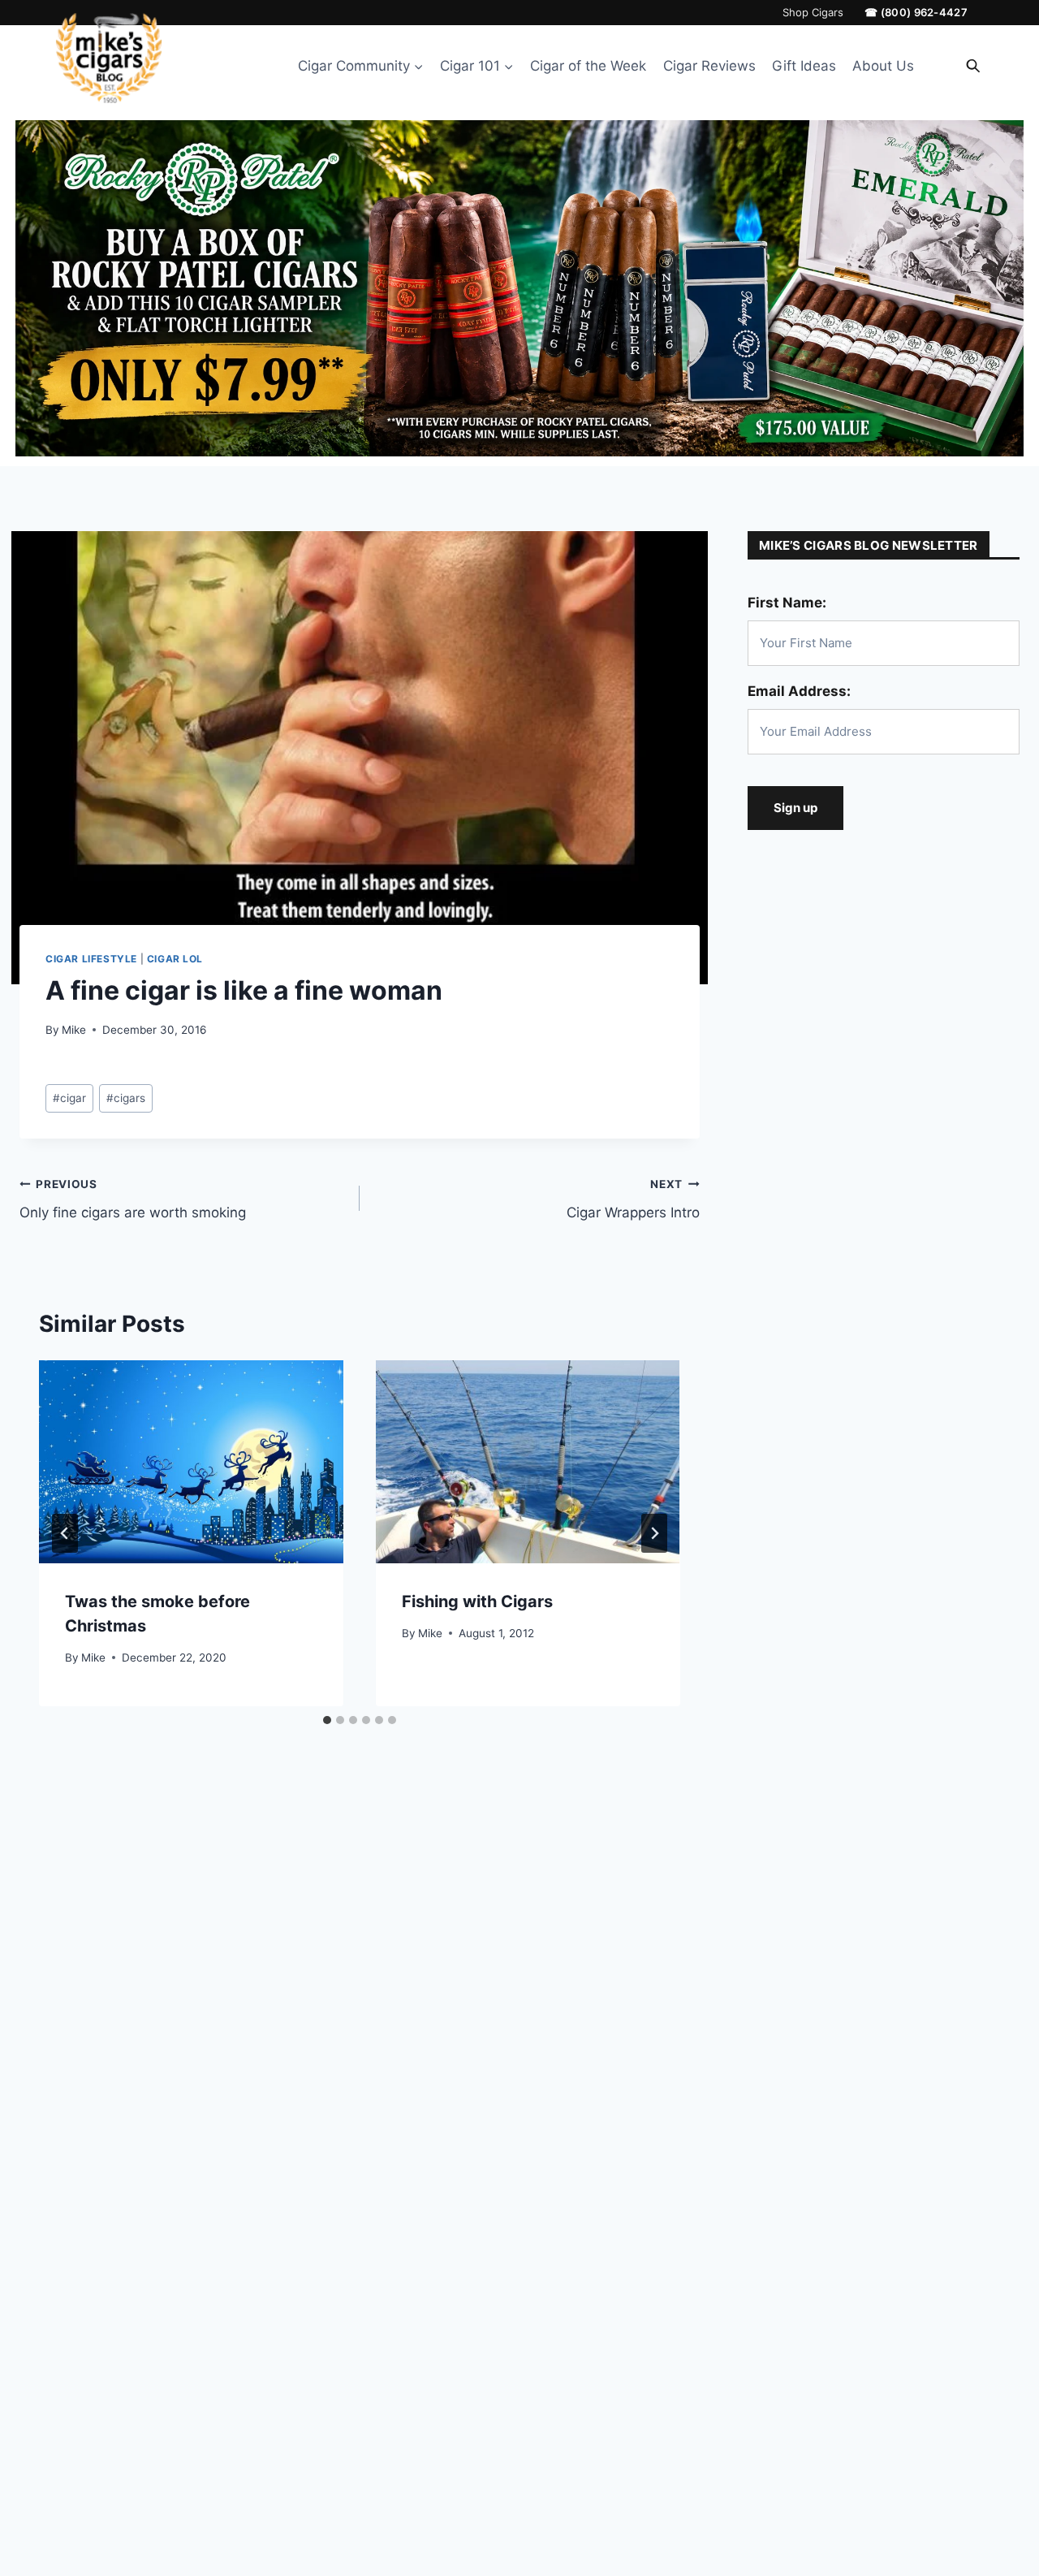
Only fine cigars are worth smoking (133, 1199)
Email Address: (799, 691)
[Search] (973, 66)
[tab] (327, 1720)
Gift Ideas (804, 66)
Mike (74, 1030)
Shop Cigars (813, 13)
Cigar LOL (175, 959)
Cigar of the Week (588, 66)
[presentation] (191, 1462)
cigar (69, 1098)
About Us (883, 66)
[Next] (654, 1533)
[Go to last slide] (65, 1533)
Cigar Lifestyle (91, 959)
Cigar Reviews (709, 66)
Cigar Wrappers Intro (633, 1199)
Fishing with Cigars (477, 1601)
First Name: (787, 603)
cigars (126, 1098)
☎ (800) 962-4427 (916, 13)
